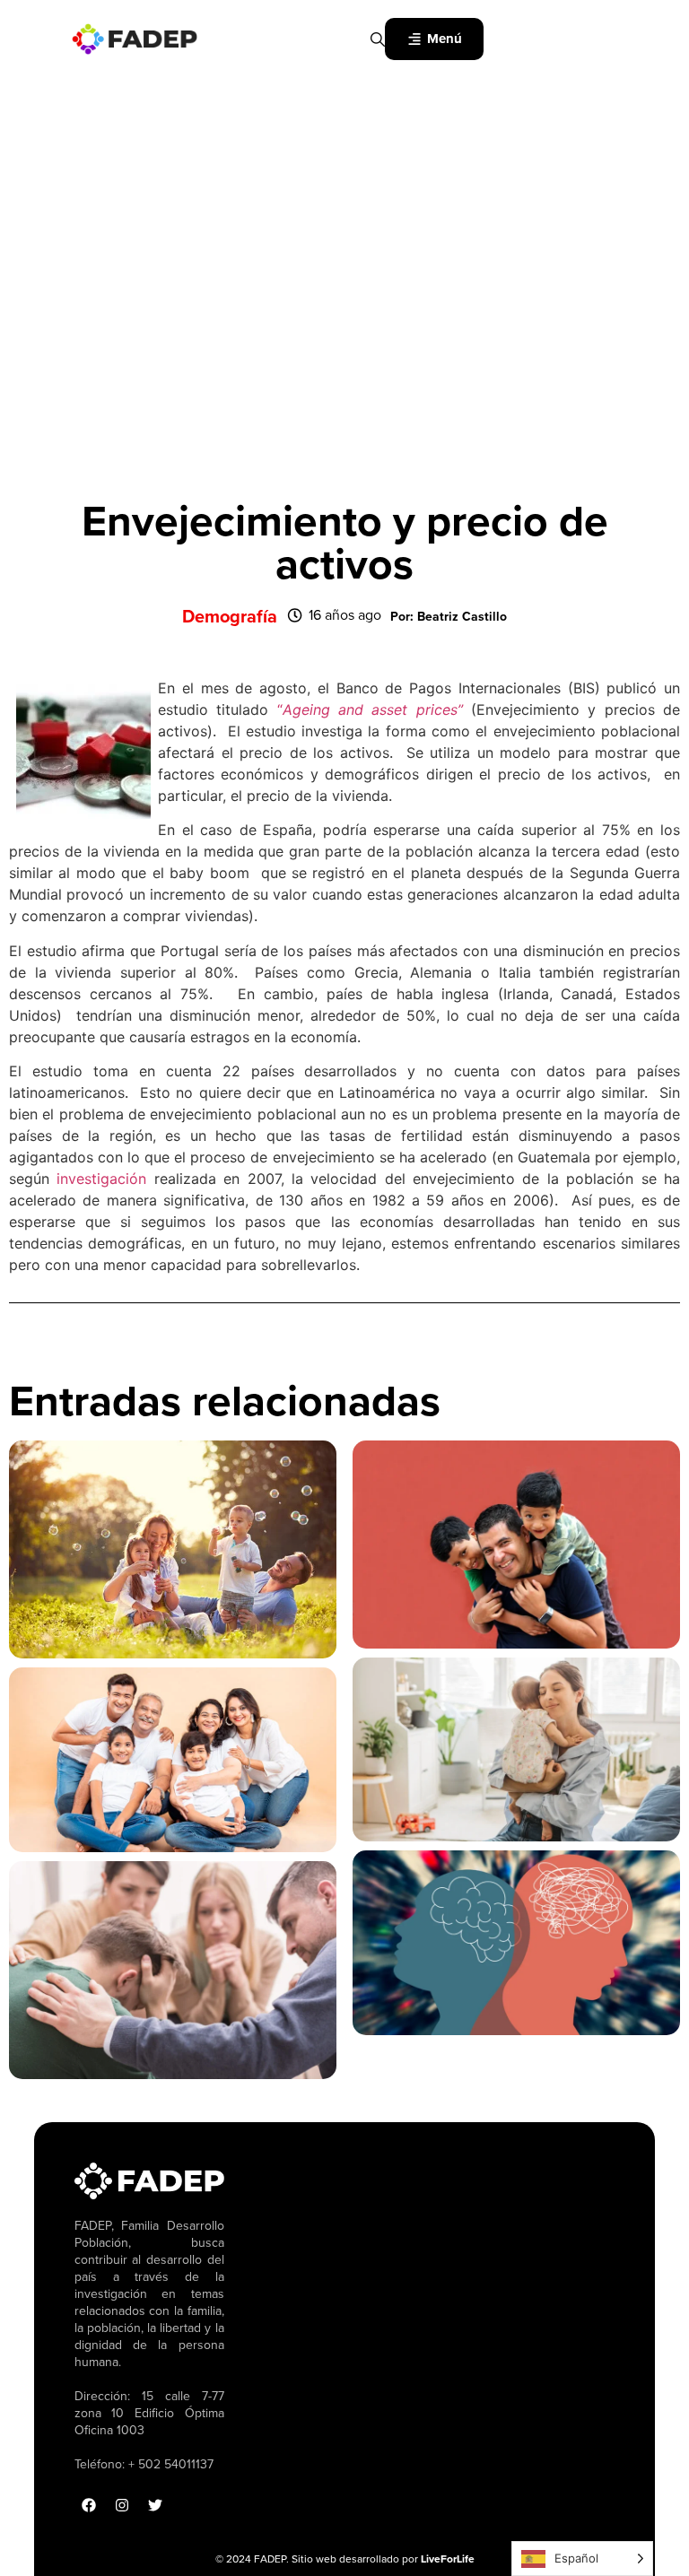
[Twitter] (155, 2505)
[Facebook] (89, 2505)
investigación (101, 1179)
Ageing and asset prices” (373, 709)
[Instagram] (122, 2505)
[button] (449, 617)
